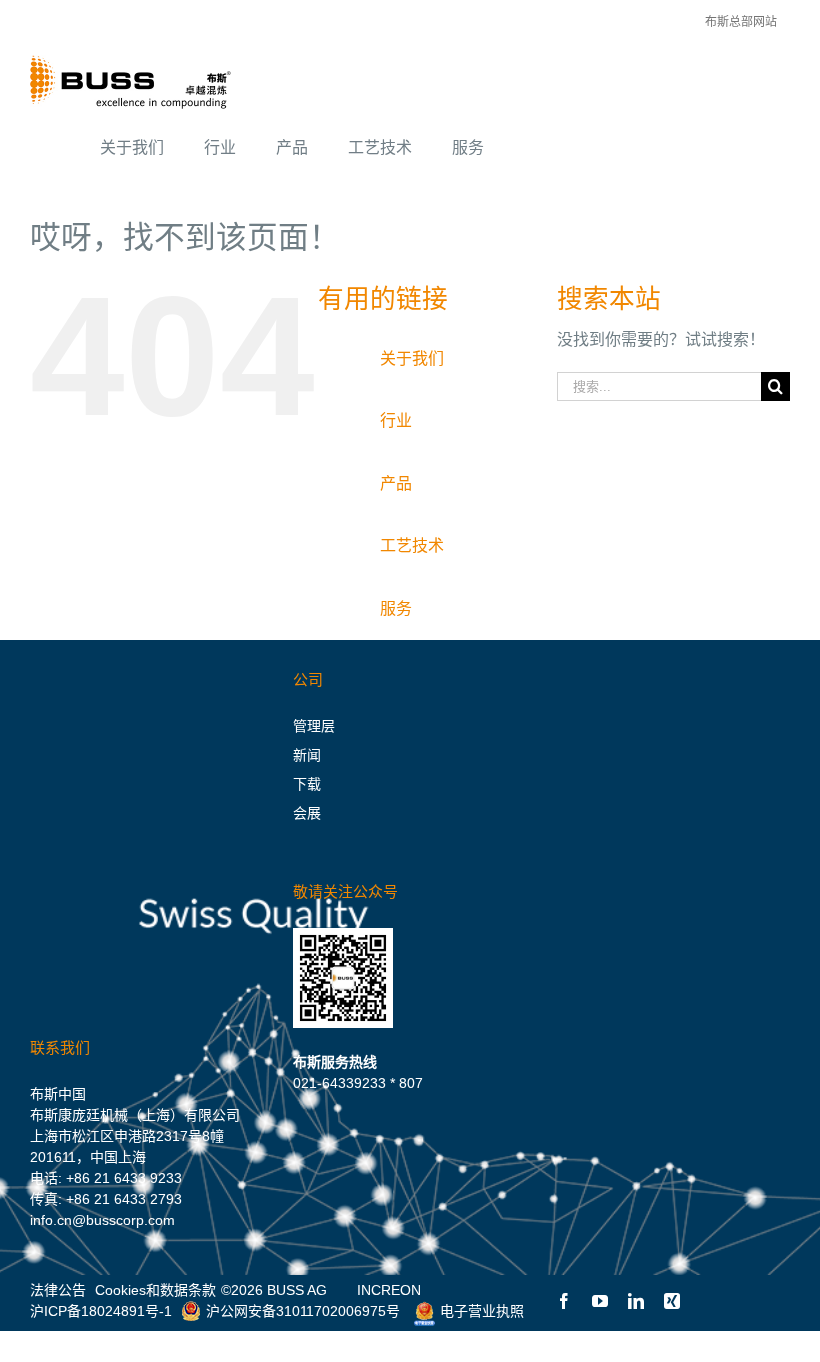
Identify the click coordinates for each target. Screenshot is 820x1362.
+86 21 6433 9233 (124, 1178)
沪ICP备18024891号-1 (101, 1311)
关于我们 (412, 358)
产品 (396, 483)
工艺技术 (412, 545)
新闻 (307, 755)
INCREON (389, 1290)
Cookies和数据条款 (155, 1290)
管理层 (314, 726)
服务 (396, 608)
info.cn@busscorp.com (102, 1220)
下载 (307, 784)
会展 (307, 813)
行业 (396, 420)
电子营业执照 (482, 1311)
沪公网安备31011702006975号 (303, 1311)
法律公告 (58, 1290)
